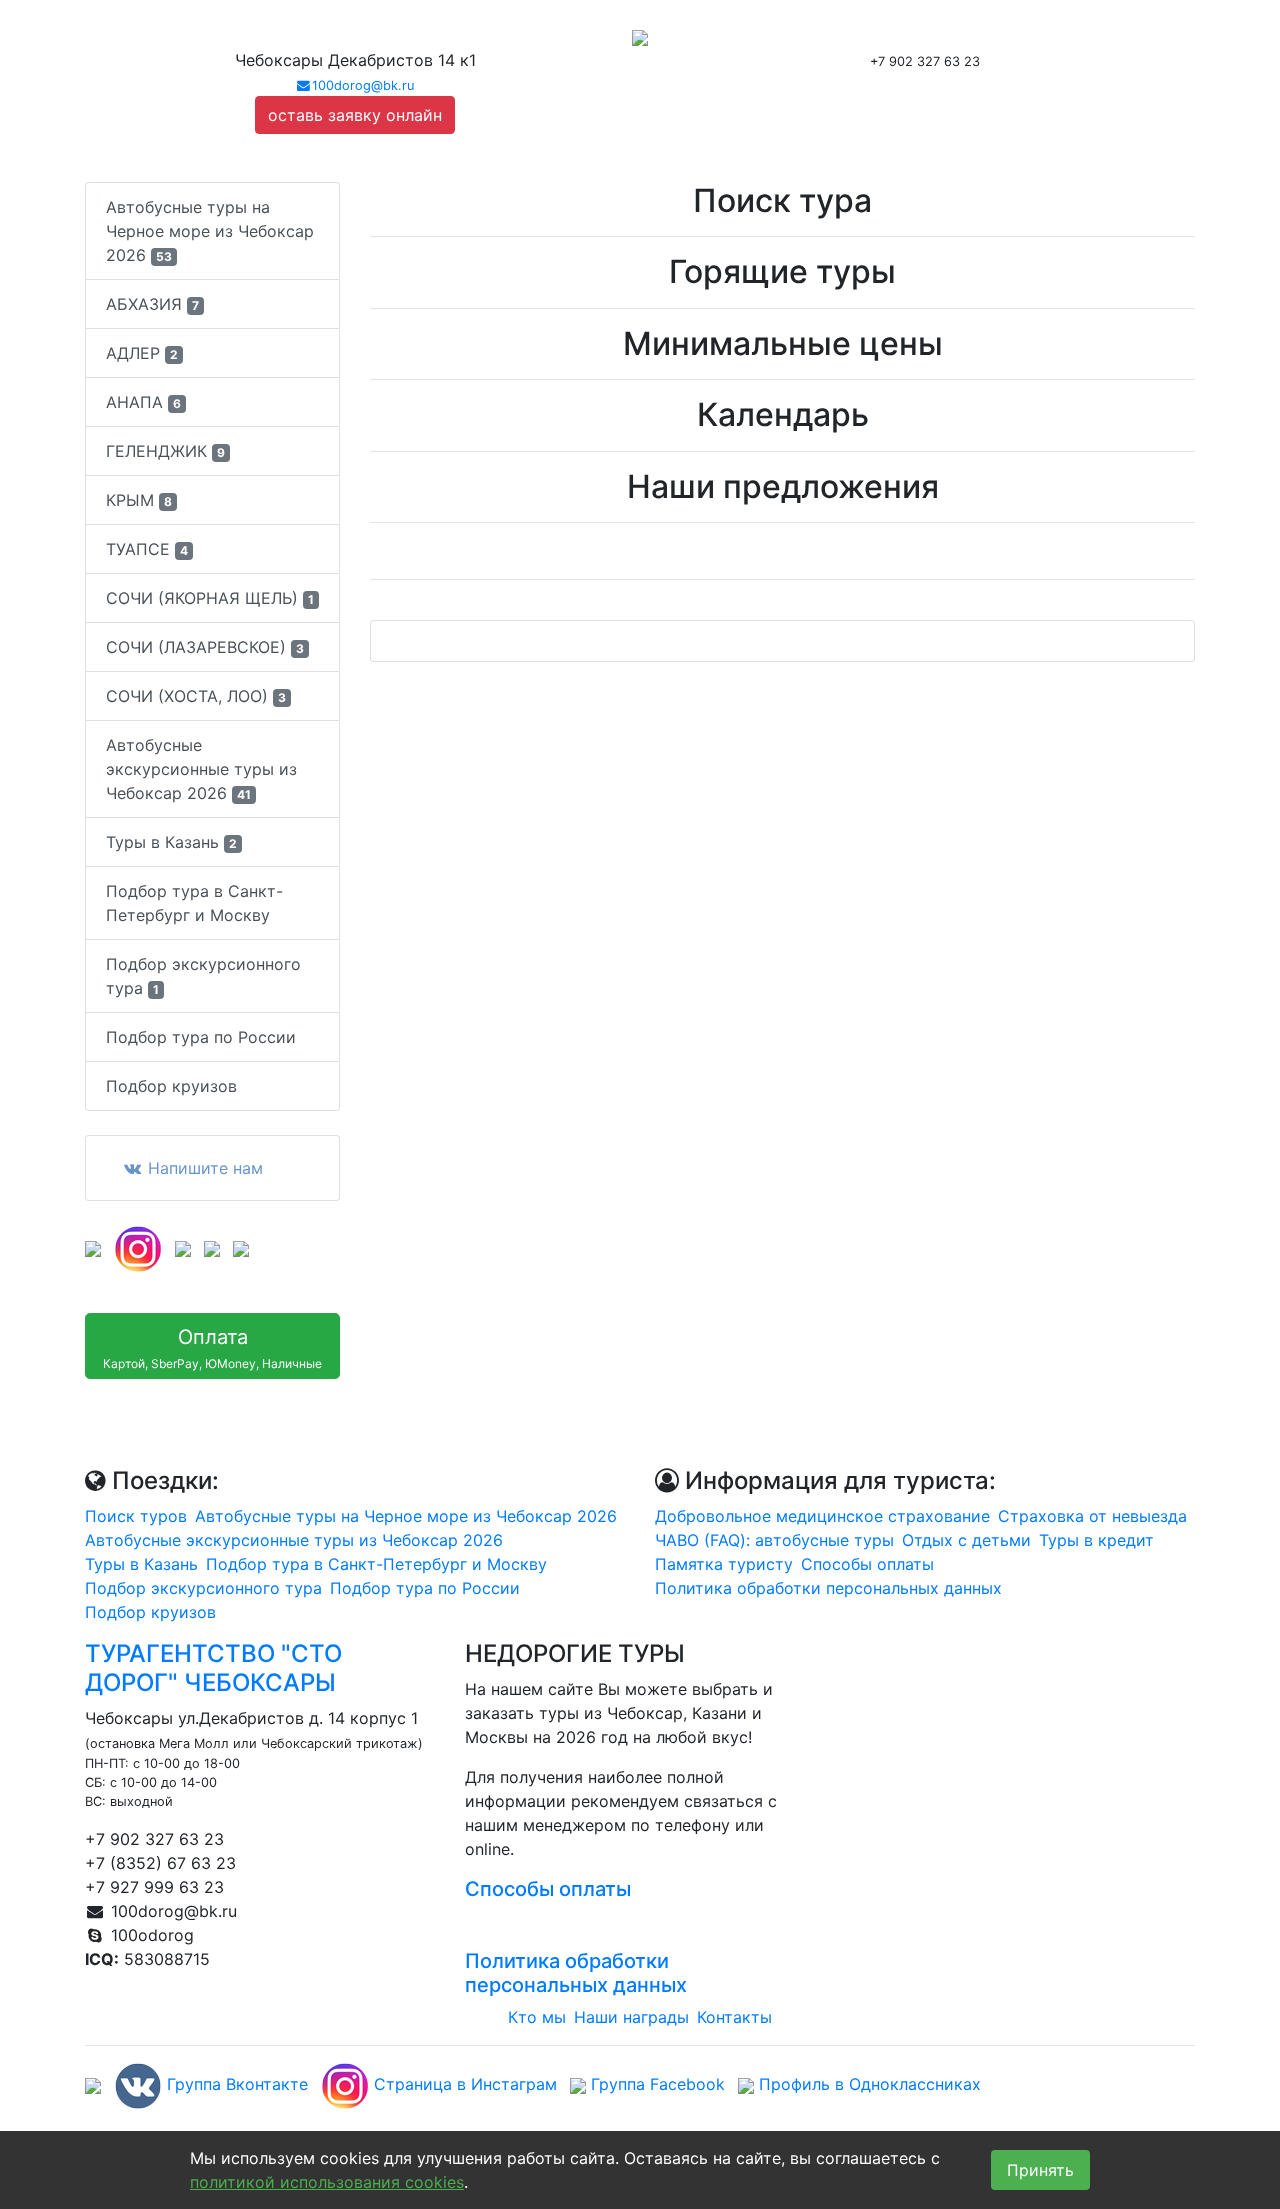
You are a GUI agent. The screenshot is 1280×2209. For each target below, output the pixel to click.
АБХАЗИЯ (152, 304)
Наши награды (631, 2017)
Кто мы (537, 2017)
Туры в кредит (1096, 1540)
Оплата (212, 1348)
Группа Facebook (655, 2084)
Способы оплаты (867, 1564)
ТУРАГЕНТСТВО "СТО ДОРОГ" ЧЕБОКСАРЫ (213, 1668)
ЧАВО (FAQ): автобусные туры (774, 1540)
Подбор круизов (171, 1086)
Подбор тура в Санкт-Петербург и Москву (194, 903)
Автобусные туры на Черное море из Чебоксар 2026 (210, 231)
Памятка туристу (724, 1564)
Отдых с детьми (966, 1540)
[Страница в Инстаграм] (138, 1247)
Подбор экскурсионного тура (203, 976)
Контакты (734, 2017)
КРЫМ (139, 500)
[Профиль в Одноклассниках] (212, 1247)
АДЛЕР (142, 353)
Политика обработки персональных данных (828, 1588)
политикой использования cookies (327, 2182)
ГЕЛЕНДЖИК (165, 451)
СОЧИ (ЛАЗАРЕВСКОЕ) (205, 647)
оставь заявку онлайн (355, 115)
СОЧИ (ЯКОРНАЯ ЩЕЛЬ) (210, 598)
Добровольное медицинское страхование (822, 1516)
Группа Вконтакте (235, 2084)
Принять (1040, 2170)
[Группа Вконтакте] (93, 1247)
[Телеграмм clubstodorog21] (241, 1247)
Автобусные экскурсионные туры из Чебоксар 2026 (201, 769)
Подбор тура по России (201, 1037)
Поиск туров (136, 1516)
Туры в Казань (171, 842)
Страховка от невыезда (1092, 1516)
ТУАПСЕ (147, 549)
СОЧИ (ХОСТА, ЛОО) (196, 696)
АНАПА (143, 402)
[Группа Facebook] (183, 1247)
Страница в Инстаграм (463, 2084)
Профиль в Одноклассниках (867, 2084)
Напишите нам (203, 1168)
